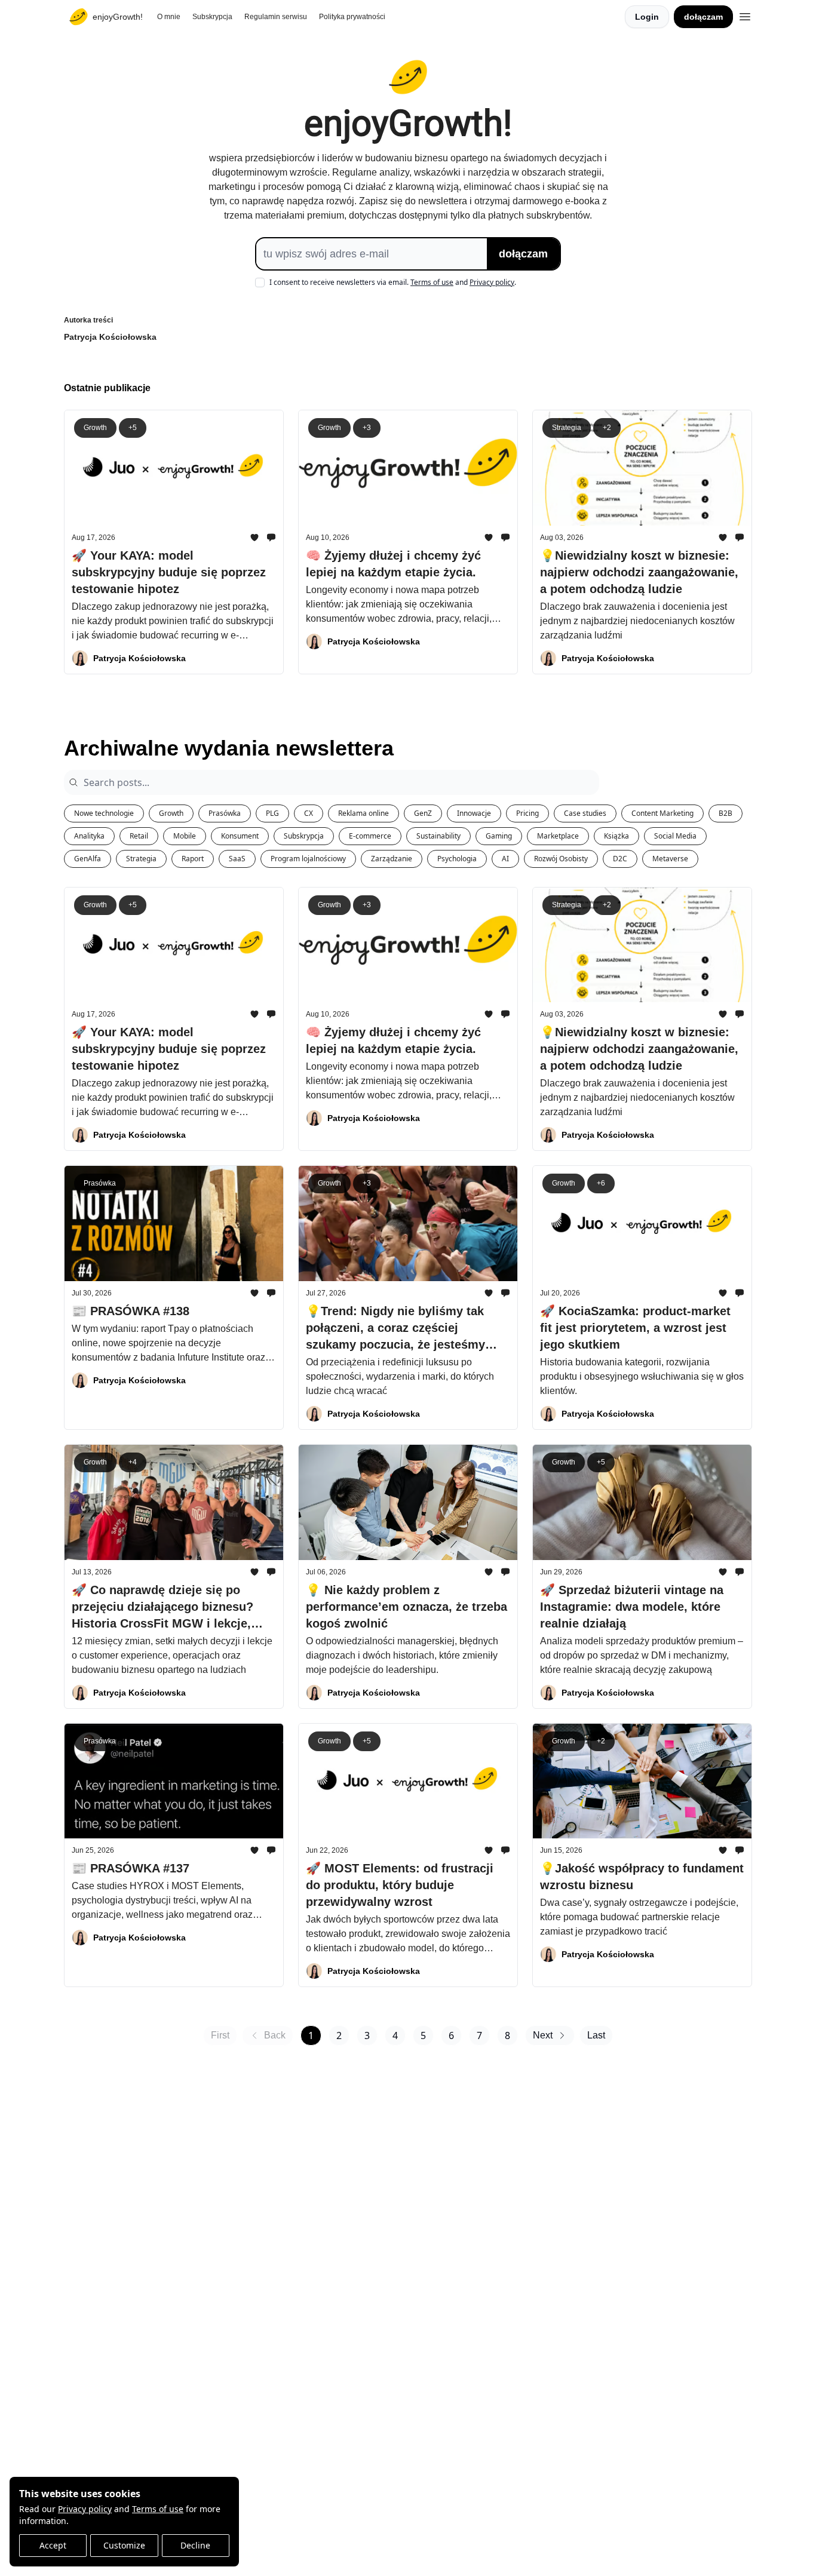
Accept (53, 2545)
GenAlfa (88, 859)
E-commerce (370, 836)
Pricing (527, 813)
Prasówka (225, 813)
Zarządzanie (392, 859)
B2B (725, 813)
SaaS (237, 859)
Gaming (499, 836)
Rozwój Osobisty (561, 859)
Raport (193, 859)
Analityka (89, 836)
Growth (171, 813)
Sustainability (438, 836)
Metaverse (670, 859)
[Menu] (745, 15)
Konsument (240, 836)
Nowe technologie (104, 813)
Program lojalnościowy (308, 859)
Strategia (141, 859)
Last (596, 2035)
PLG (272, 813)
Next (543, 2035)
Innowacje (474, 813)
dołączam (703, 17)
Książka (616, 836)
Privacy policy (85, 2509)
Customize (124, 2545)
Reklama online (363, 813)
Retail (139, 836)
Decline (195, 2545)
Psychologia (457, 859)
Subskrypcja (304, 836)
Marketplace (558, 836)
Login (647, 17)
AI (505, 859)
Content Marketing (662, 813)
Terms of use (158, 2509)
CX (309, 813)
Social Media (675, 836)
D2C (620, 859)
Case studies (585, 813)
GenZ (423, 813)
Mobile (185, 836)
